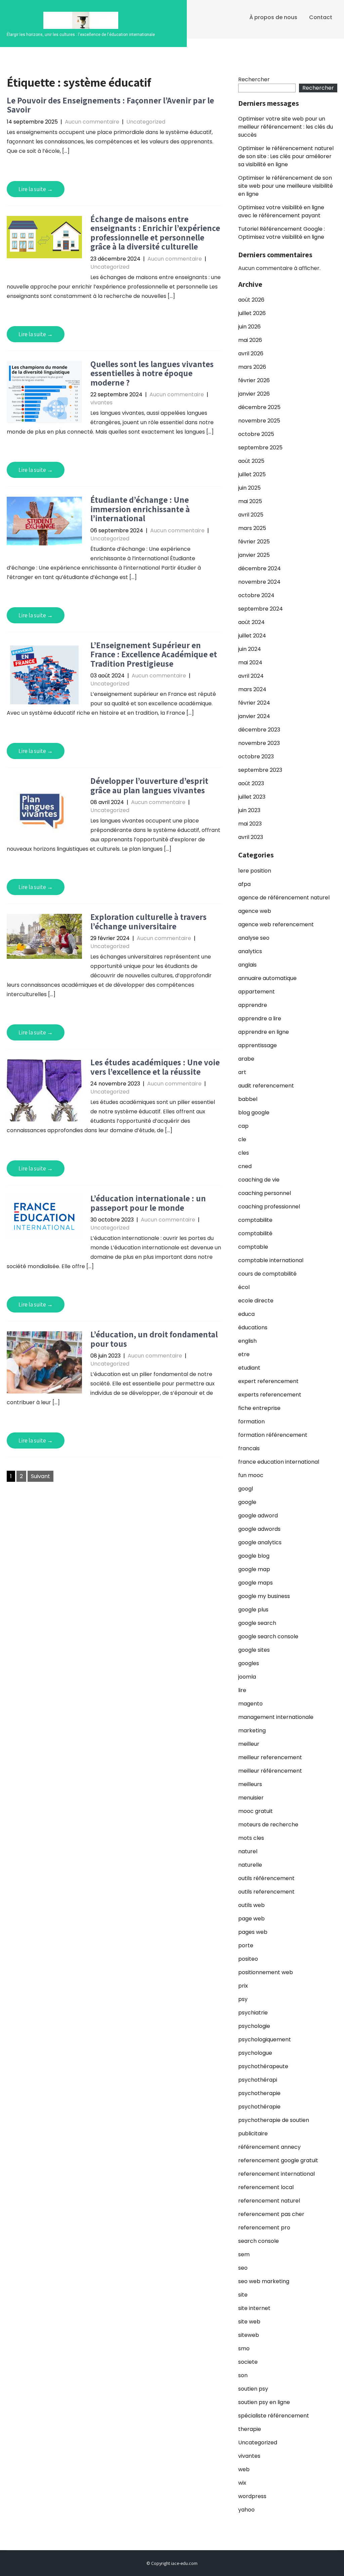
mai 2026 (250, 340)
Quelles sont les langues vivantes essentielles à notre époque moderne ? (152, 373)
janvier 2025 (254, 555)
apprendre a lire (260, 1018)
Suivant (40, 1476)
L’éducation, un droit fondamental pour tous (154, 1339)
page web (251, 1919)
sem (244, 2254)
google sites (254, 1650)
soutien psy (253, 2389)
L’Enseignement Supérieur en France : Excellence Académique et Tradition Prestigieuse (154, 654)
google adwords (259, 1529)
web (244, 2469)
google (247, 1502)
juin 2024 (250, 649)
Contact (321, 17)
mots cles (251, 1838)
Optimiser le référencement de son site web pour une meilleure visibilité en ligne (286, 186)
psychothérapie (259, 2107)
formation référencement (273, 1435)
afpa (244, 884)
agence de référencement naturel (284, 898)
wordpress (252, 2496)
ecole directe (256, 1301)
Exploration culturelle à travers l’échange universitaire (148, 921)
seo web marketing (264, 2281)
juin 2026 (249, 327)
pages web (253, 1932)
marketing (252, 1730)
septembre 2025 (260, 448)
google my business (264, 1596)
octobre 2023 (256, 757)
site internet (254, 2308)
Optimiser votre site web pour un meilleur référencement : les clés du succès (286, 127)
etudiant (249, 1368)
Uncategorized (146, 122)
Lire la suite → (36, 189)
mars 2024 (252, 689)
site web (249, 2322)
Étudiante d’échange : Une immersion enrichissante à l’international (140, 509)
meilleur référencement (270, 1771)
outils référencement (266, 1878)
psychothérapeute (263, 2066)
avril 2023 (251, 837)
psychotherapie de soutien (274, 2120)
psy (243, 1999)
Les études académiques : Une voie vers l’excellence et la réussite (155, 1067)
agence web (255, 911)
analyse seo (254, 938)
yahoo (246, 2510)
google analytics (260, 1542)
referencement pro (264, 2228)
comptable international (271, 1260)
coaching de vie (259, 1180)
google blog (254, 1556)
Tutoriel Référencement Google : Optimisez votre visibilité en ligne (282, 233)
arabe (246, 1059)
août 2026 (251, 300)
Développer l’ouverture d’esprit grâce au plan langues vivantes (149, 785)
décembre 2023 (259, 730)
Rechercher (254, 79)
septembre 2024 (261, 609)
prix (243, 1986)
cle (242, 1139)
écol (244, 1287)
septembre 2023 (260, 770)
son (243, 2375)
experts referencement (270, 1395)
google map (254, 1569)
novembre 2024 (259, 582)
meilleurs (250, 1784)
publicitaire (253, 2134)
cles (244, 1153)
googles (249, 1663)
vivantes (101, 403)
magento (250, 1704)
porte (246, 1945)
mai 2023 (250, 824)
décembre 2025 (259, 407)
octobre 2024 (256, 595)
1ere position (255, 871)
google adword (258, 1516)
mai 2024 (250, 662)
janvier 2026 (254, 394)
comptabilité (255, 1233)
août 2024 (251, 622)
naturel (248, 1851)
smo (244, 2348)
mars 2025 (252, 528)
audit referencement (266, 1086)
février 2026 (254, 380)
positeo (248, 1959)
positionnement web (266, 1972)
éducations (253, 1327)
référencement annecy (269, 2147)
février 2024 (254, 703)
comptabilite (255, 1220)
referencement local (266, 2187)
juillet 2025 (252, 474)
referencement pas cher (271, 2214)
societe (248, 2362)
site (243, 2295)
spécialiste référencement (274, 2416)
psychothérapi (258, 2080)
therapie (250, 2429)
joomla (247, 1677)
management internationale (276, 1717)
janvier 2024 (254, 716)
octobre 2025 (256, 434)
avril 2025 (251, 515)
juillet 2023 (252, 797)
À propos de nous (273, 17)
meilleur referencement (270, 1757)
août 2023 (251, 783)
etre (244, 1354)
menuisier (251, 1798)
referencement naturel (269, 2201)
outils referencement (266, 1892)
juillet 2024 (252, 636)
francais (249, 1448)
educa (246, 1314)
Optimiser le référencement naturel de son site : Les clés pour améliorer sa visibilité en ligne (286, 156)
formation (251, 1422)
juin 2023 (249, 810)
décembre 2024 (260, 568)
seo (243, 2268)
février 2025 (254, 542)
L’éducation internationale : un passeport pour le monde (148, 1203)
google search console (268, 1636)
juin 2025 (249, 488)
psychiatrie (253, 2013)
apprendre (253, 1005)
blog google (254, 1113)
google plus (253, 1610)
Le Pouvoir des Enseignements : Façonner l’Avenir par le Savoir (110, 105)
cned (245, 1166)
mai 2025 (250, 501)
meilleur (249, 1744)
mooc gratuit (255, 1811)
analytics (250, 951)
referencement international (276, 2174)
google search (257, 1623)
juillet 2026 (252, 313)
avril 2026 (251, 353)
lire (242, 1690)
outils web (251, 1905)
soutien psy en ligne (264, 2402)
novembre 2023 (259, 743)
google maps (255, 1583)
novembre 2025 (259, 421)
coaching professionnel (269, 1207)
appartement (256, 992)
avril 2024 (251, 676)
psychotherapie (259, 2093)
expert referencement (268, 1381)
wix (242, 2483)
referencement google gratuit (278, 2160)
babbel (248, 1099)
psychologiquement (265, 2039)
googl (246, 1489)
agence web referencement (276, 924)
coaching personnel (265, 1193)
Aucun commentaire (92, 122)
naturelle (250, 1865)
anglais (247, 965)
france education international (279, 1462)
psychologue (255, 2053)
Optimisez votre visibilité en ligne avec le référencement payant (281, 211)
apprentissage (257, 1045)
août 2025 (251, 461)
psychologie (254, 2026)
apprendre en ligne (264, 1032)
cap (243, 1126)
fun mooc (251, 1475)
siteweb (249, 2335)
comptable (253, 1247)
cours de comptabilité (267, 1274)
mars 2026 (252, 367)
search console (259, 2241)
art (242, 1072)
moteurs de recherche (268, 1825)
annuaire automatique (267, 978)
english (247, 1341)
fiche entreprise (259, 1408)
